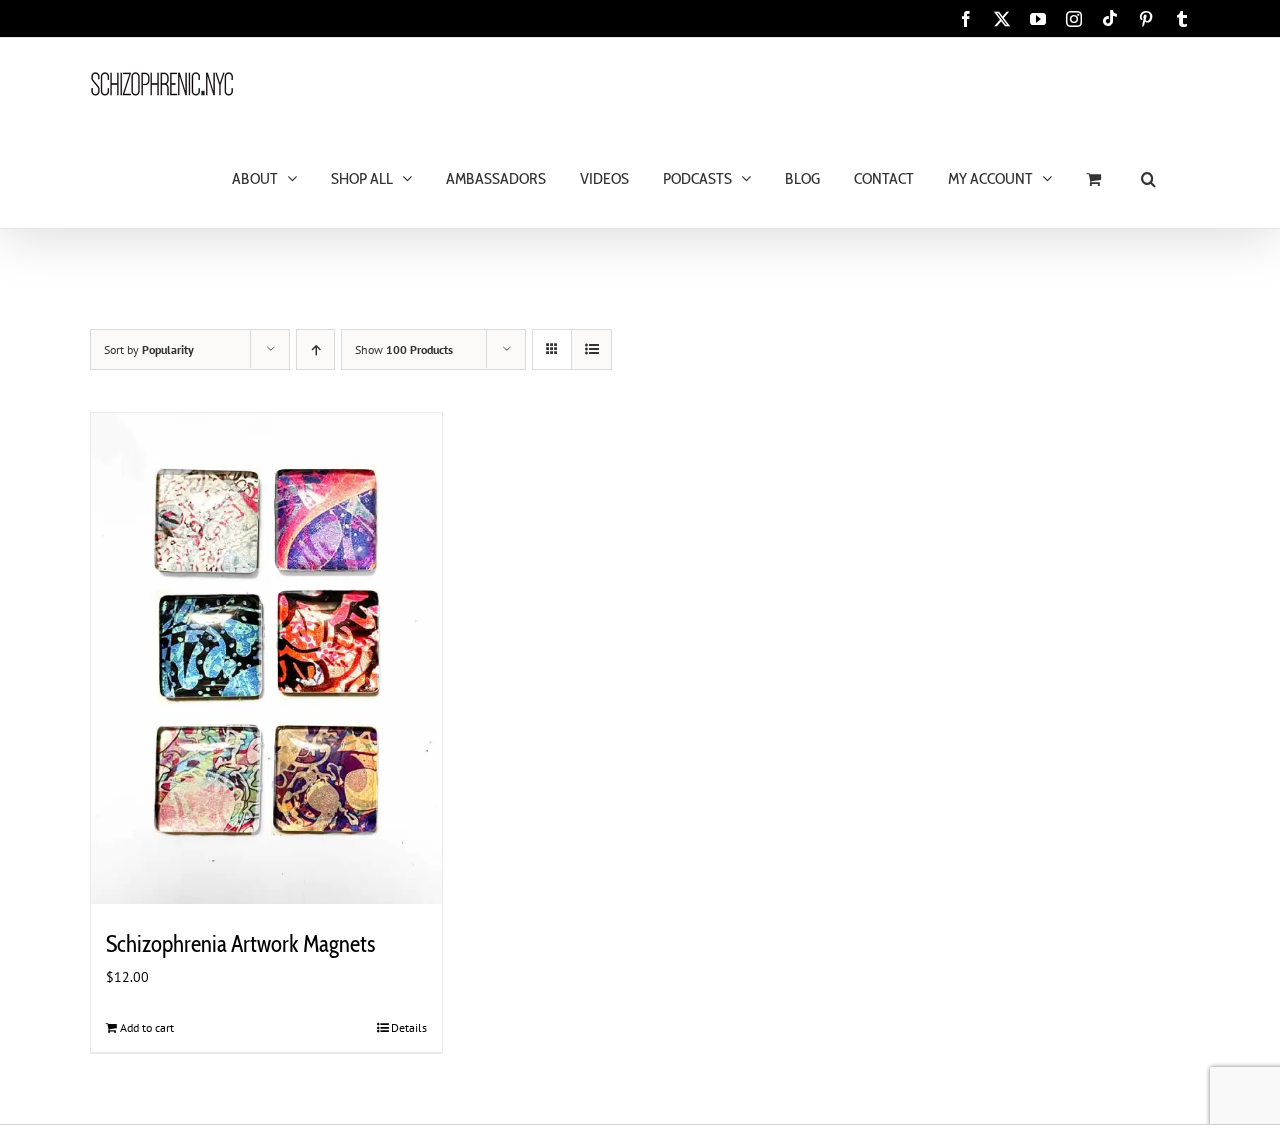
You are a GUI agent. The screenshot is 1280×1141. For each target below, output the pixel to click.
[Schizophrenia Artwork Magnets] (266, 659)
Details (409, 1027)
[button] (1148, 177)
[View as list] (591, 349)
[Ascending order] (315, 349)
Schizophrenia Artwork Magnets (240, 944)
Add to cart (147, 1027)
